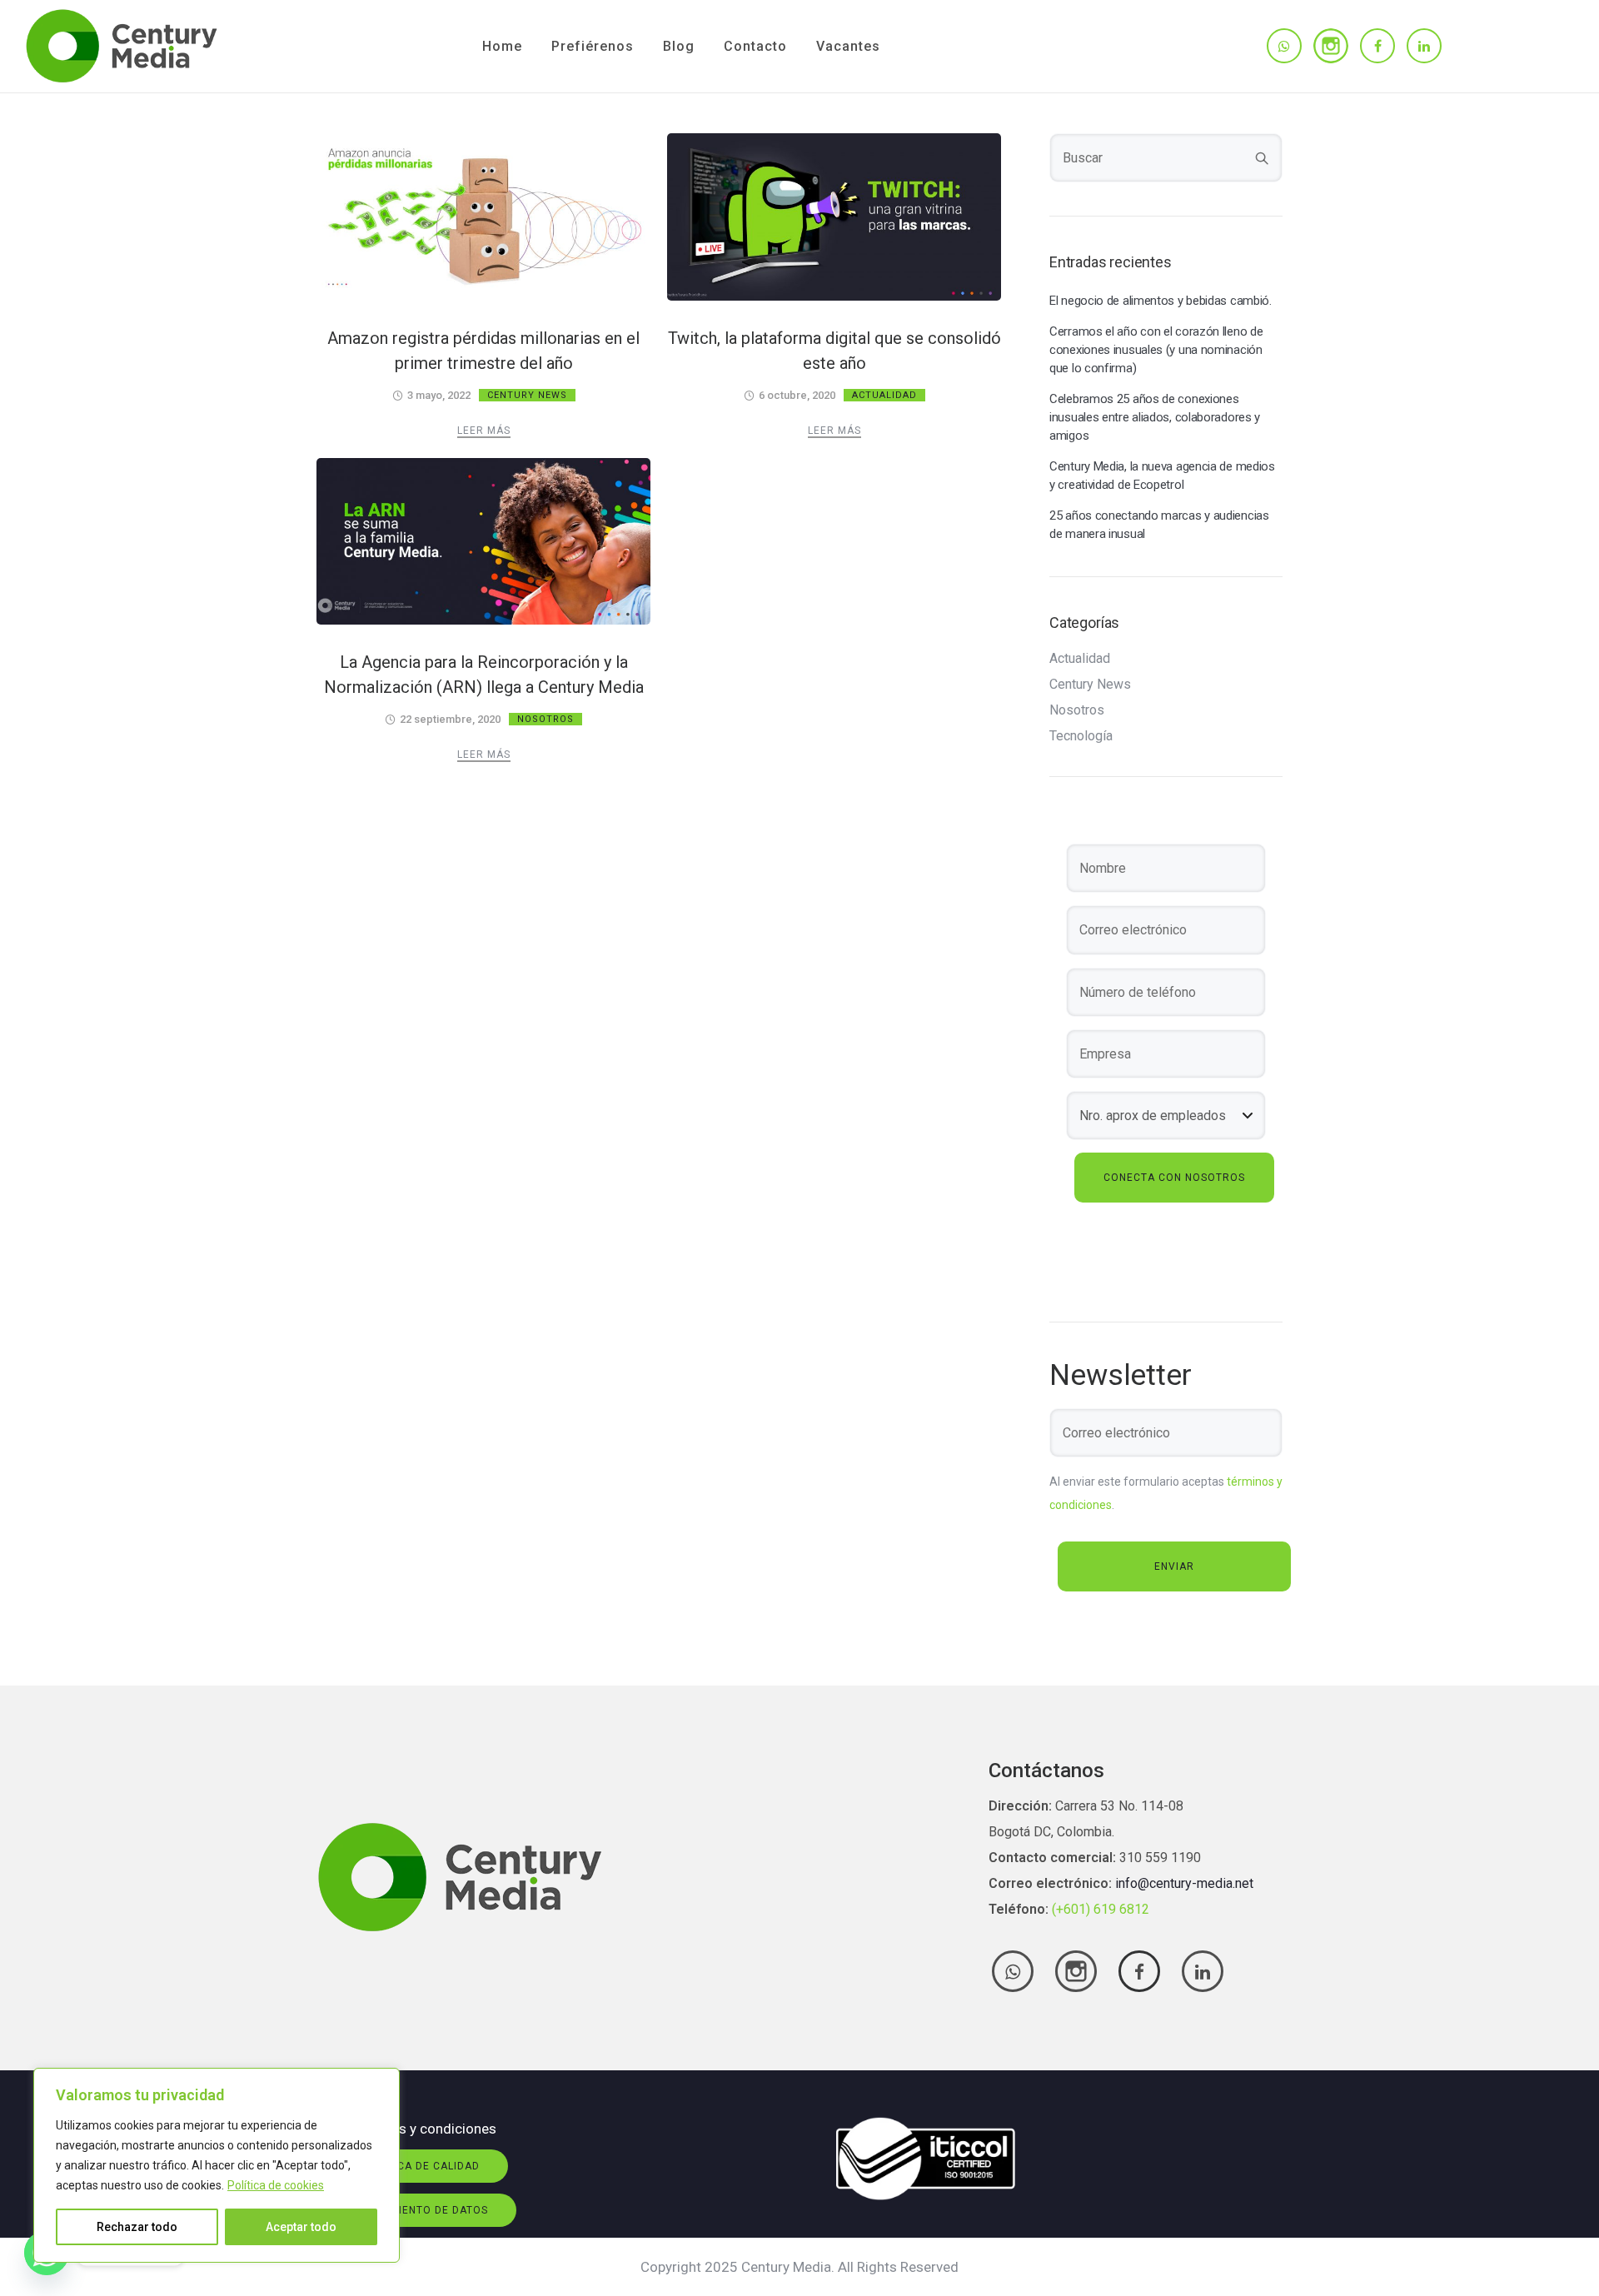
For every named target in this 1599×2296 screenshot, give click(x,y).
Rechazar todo (137, 2227)
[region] (217, 2165)
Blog (679, 46)
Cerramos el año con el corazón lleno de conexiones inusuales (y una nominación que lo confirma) (1156, 350)
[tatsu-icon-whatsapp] (1284, 46)
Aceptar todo (301, 2227)
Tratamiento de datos (421, 2210)
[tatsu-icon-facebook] (1377, 46)
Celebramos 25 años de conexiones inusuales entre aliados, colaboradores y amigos (1155, 417)
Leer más (484, 431)
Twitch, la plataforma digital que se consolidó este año (834, 351)
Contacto (755, 46)
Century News (527, 395)
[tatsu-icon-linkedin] (1424, 46)
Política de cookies (276, 2185)
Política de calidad (421, 2166)
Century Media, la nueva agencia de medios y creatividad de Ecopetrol (1162, 476)
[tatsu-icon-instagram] (1331, 46)
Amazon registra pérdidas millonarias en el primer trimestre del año (483, 351)
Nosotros (545, 719)
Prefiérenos (593, 46)
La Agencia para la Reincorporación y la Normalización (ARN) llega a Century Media (484, 675)
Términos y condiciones (422, 2129)
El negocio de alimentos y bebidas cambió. (1161, 301)
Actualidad (884, 395)
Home (502, 46)
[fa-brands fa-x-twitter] (1076, 1971)
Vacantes (848, 46)
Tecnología (1081, 736)
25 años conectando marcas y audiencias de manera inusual (1159, 525)
